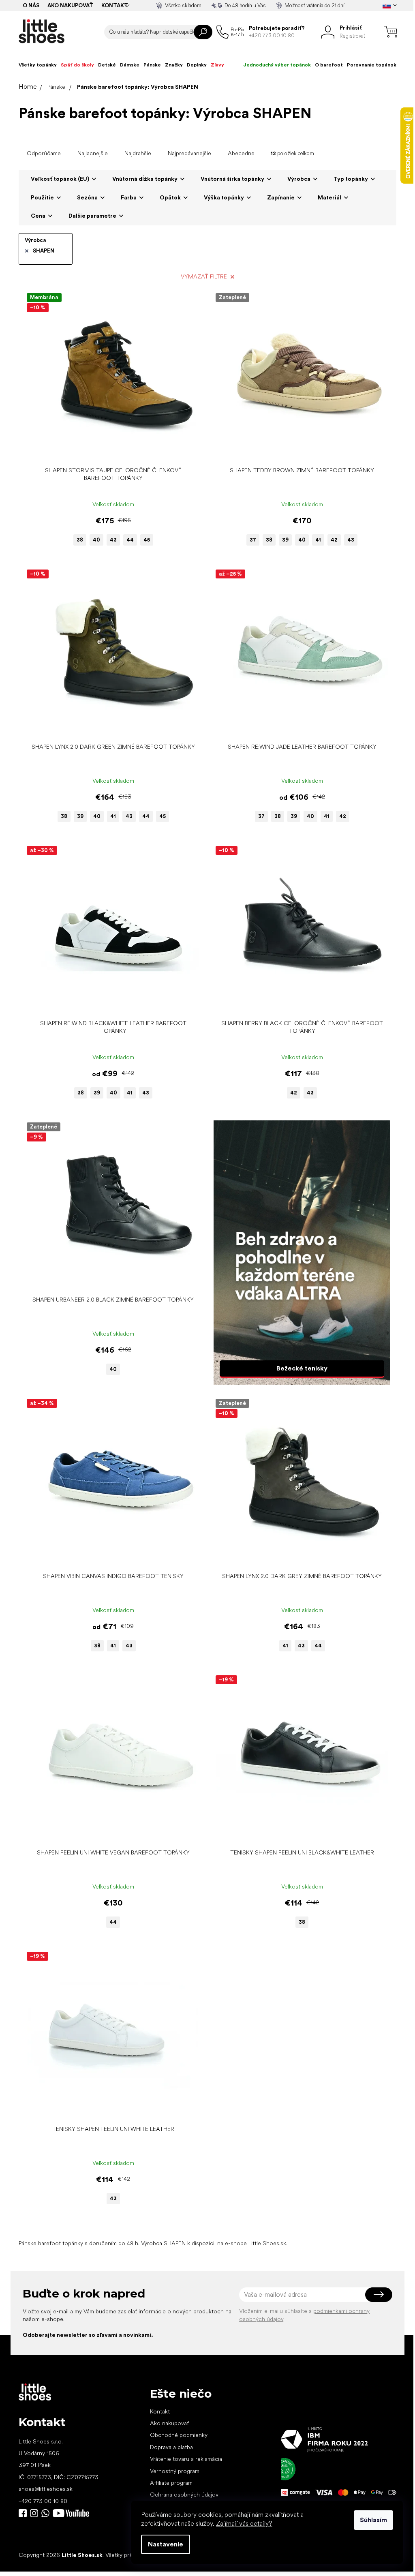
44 (130, 540)
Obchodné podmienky (179, 2435)
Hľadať (203, 32)
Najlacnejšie (93, 153)
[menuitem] (38, 65)
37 (253, 540)
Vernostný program (175, 2471)
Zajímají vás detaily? (244, 2524)
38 (80, 540)
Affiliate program (171, 2483)
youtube (71, 2513)
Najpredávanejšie (189, 153)
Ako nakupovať (70, 5)
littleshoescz (34, 2513)
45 (147, 540)
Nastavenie (166, 2544)
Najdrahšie (138, 153)
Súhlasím (373, 2520)
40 (96, 540)
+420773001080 (47, 2513)
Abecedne (241, 153)
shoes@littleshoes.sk (46, 2489)
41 (318, 540)
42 (334, 540)
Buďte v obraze (23, 2513)
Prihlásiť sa (379, 2295)
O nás (31, 5)
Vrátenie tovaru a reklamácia (186, 2459)
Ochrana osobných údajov (184, 2495)
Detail (109, 450)
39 (285, 540)
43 (113, 540)
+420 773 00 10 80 (43, 2501)
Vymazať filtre (204, 276)
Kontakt (115, 5)
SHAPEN (44, 251)
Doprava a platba (171, 2447)
